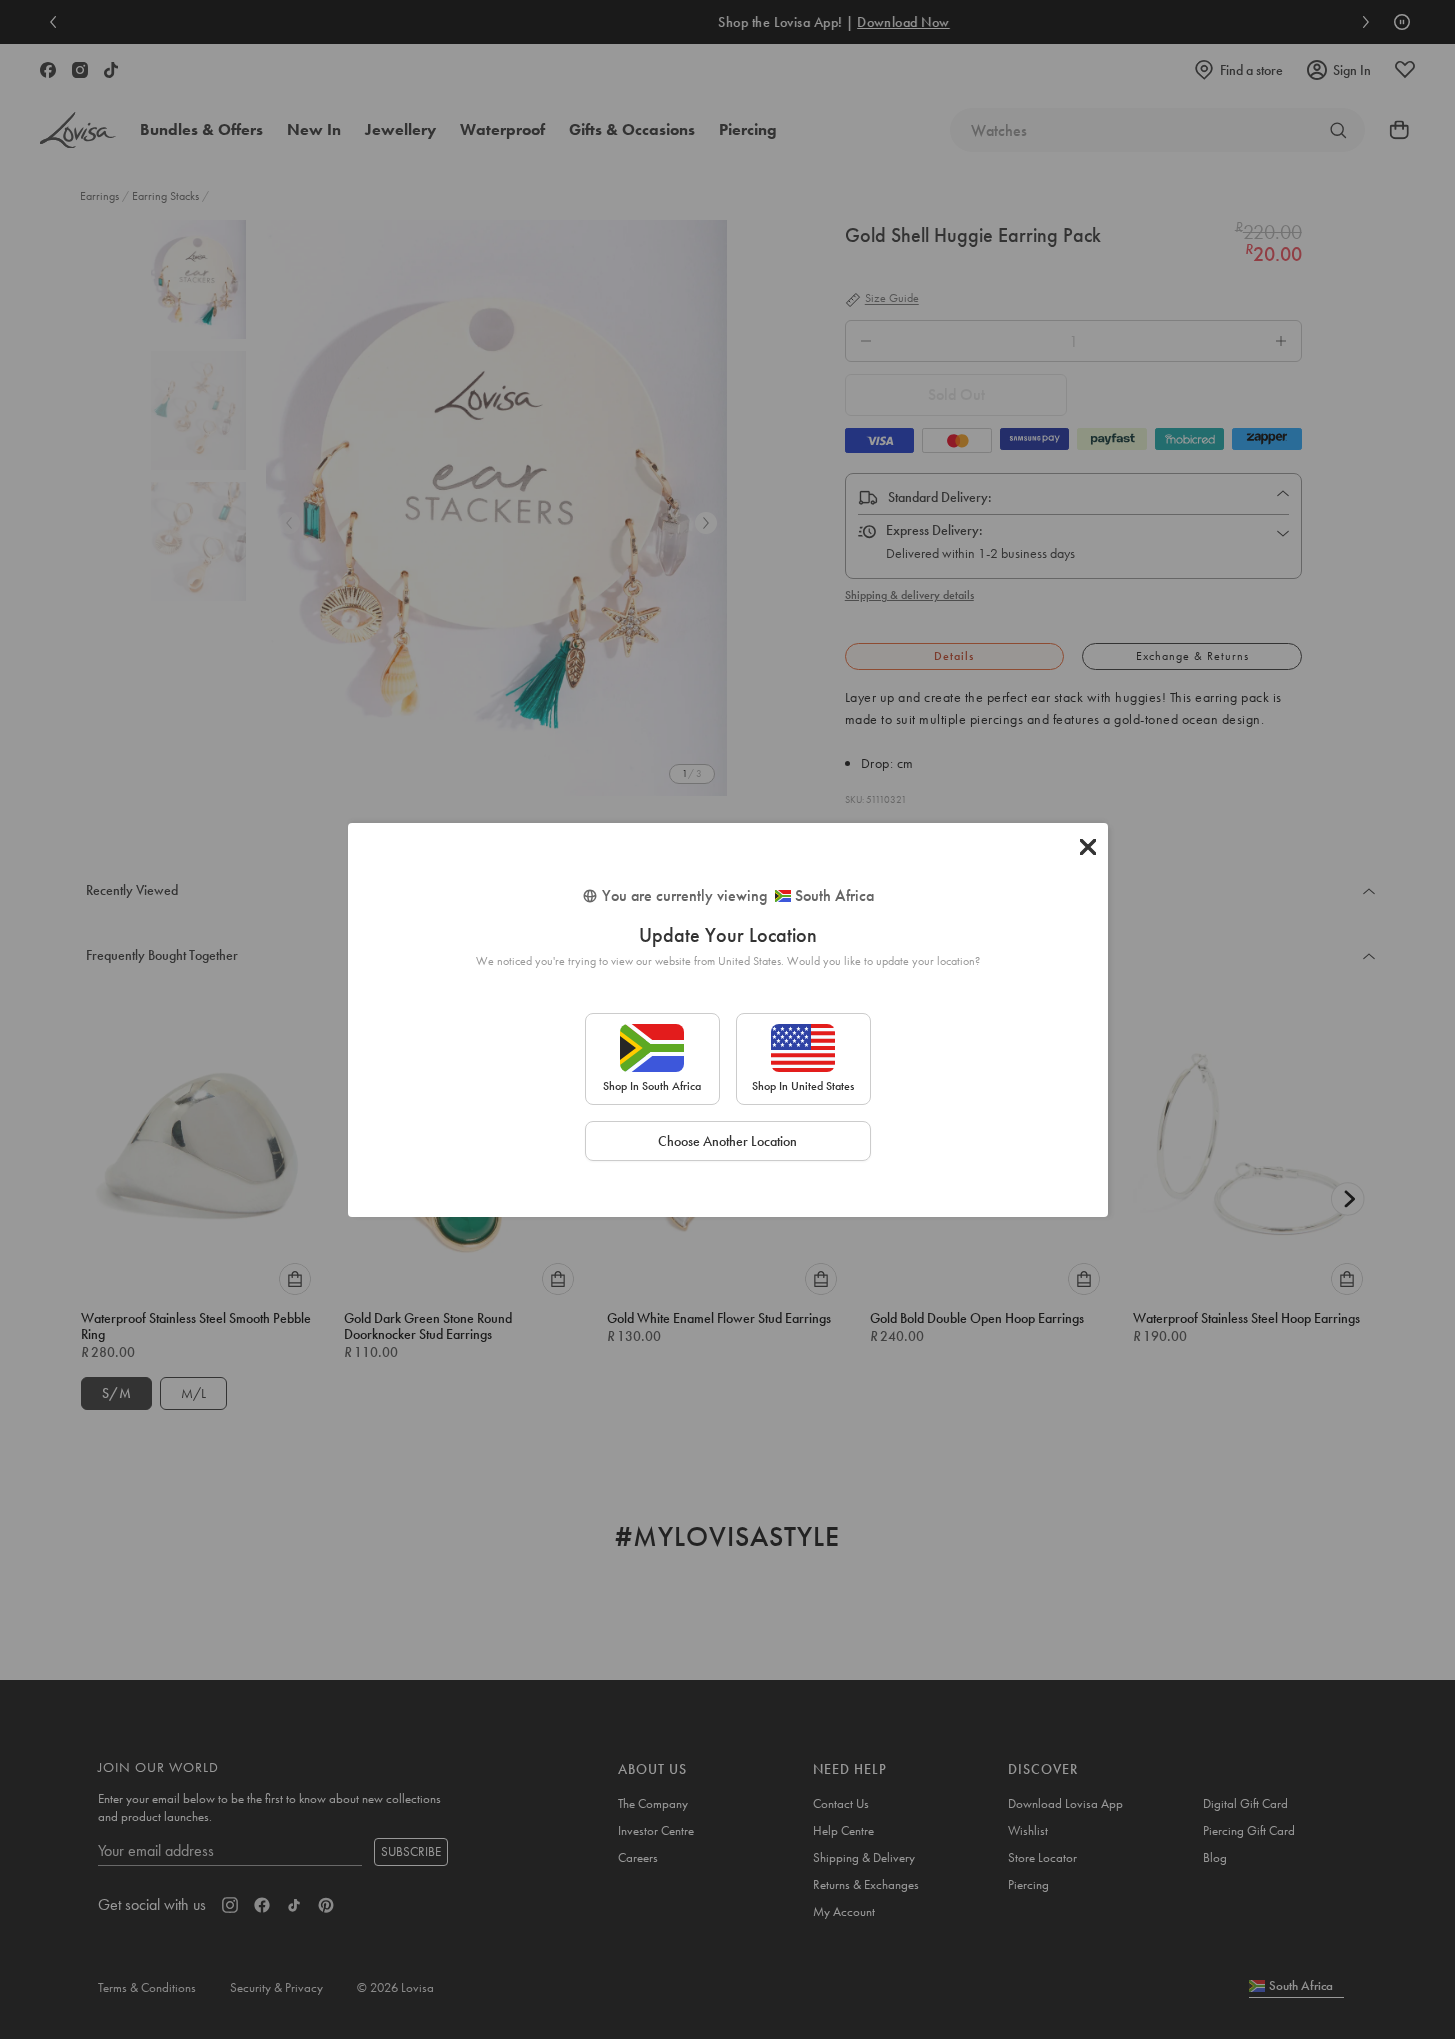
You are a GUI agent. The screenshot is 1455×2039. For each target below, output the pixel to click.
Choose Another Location (727, 1141)
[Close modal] (1088, 847)
